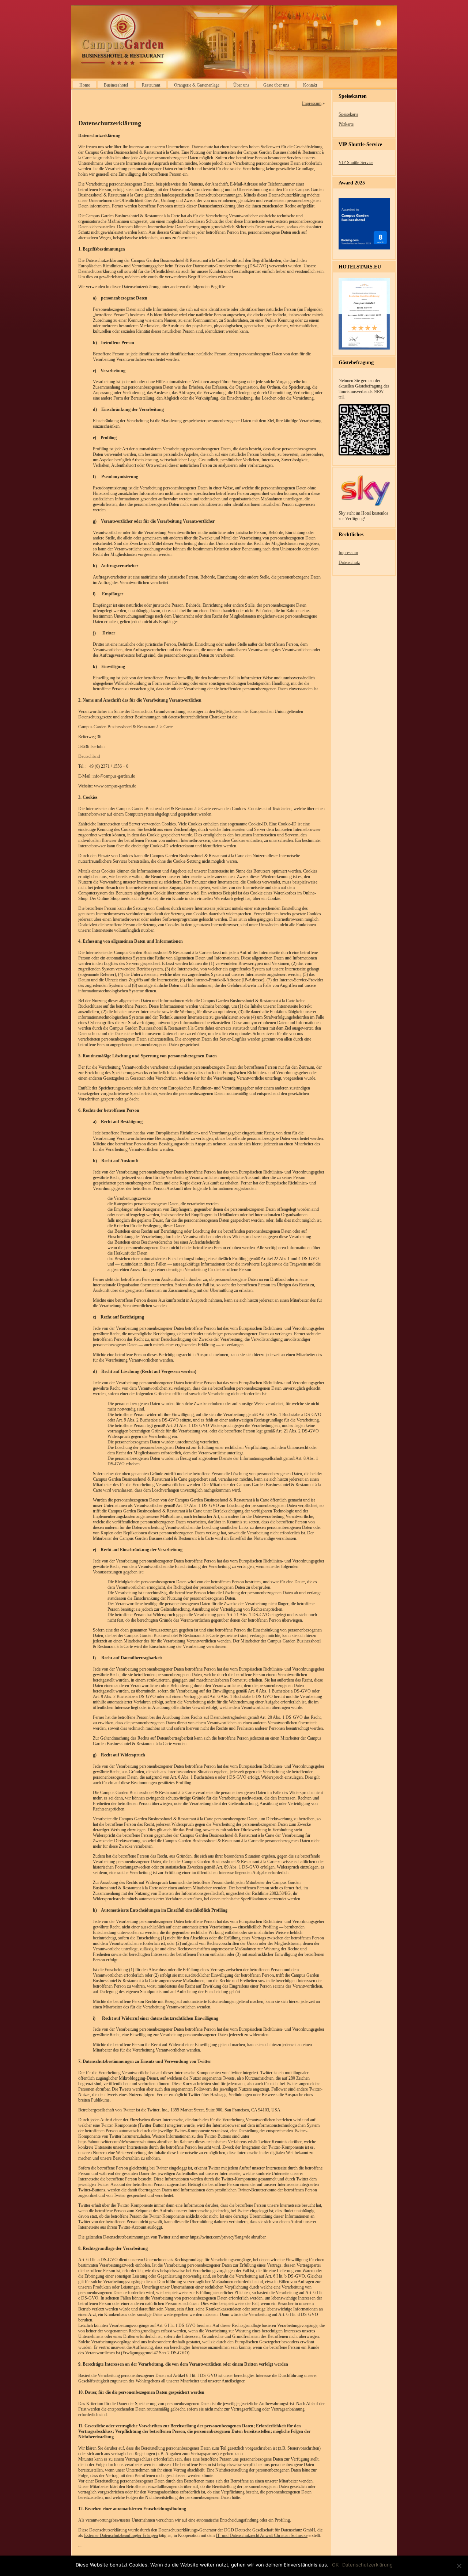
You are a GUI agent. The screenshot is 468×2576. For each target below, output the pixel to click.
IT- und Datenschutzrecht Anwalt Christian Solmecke (262, 2535)
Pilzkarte (346, 124)
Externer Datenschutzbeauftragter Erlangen (121, 2535)
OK (335, 2565)
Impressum (312, 103)
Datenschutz (349, 562)
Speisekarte (348, 114)
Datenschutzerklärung (367, 2565)
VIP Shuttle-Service (356, 163)
